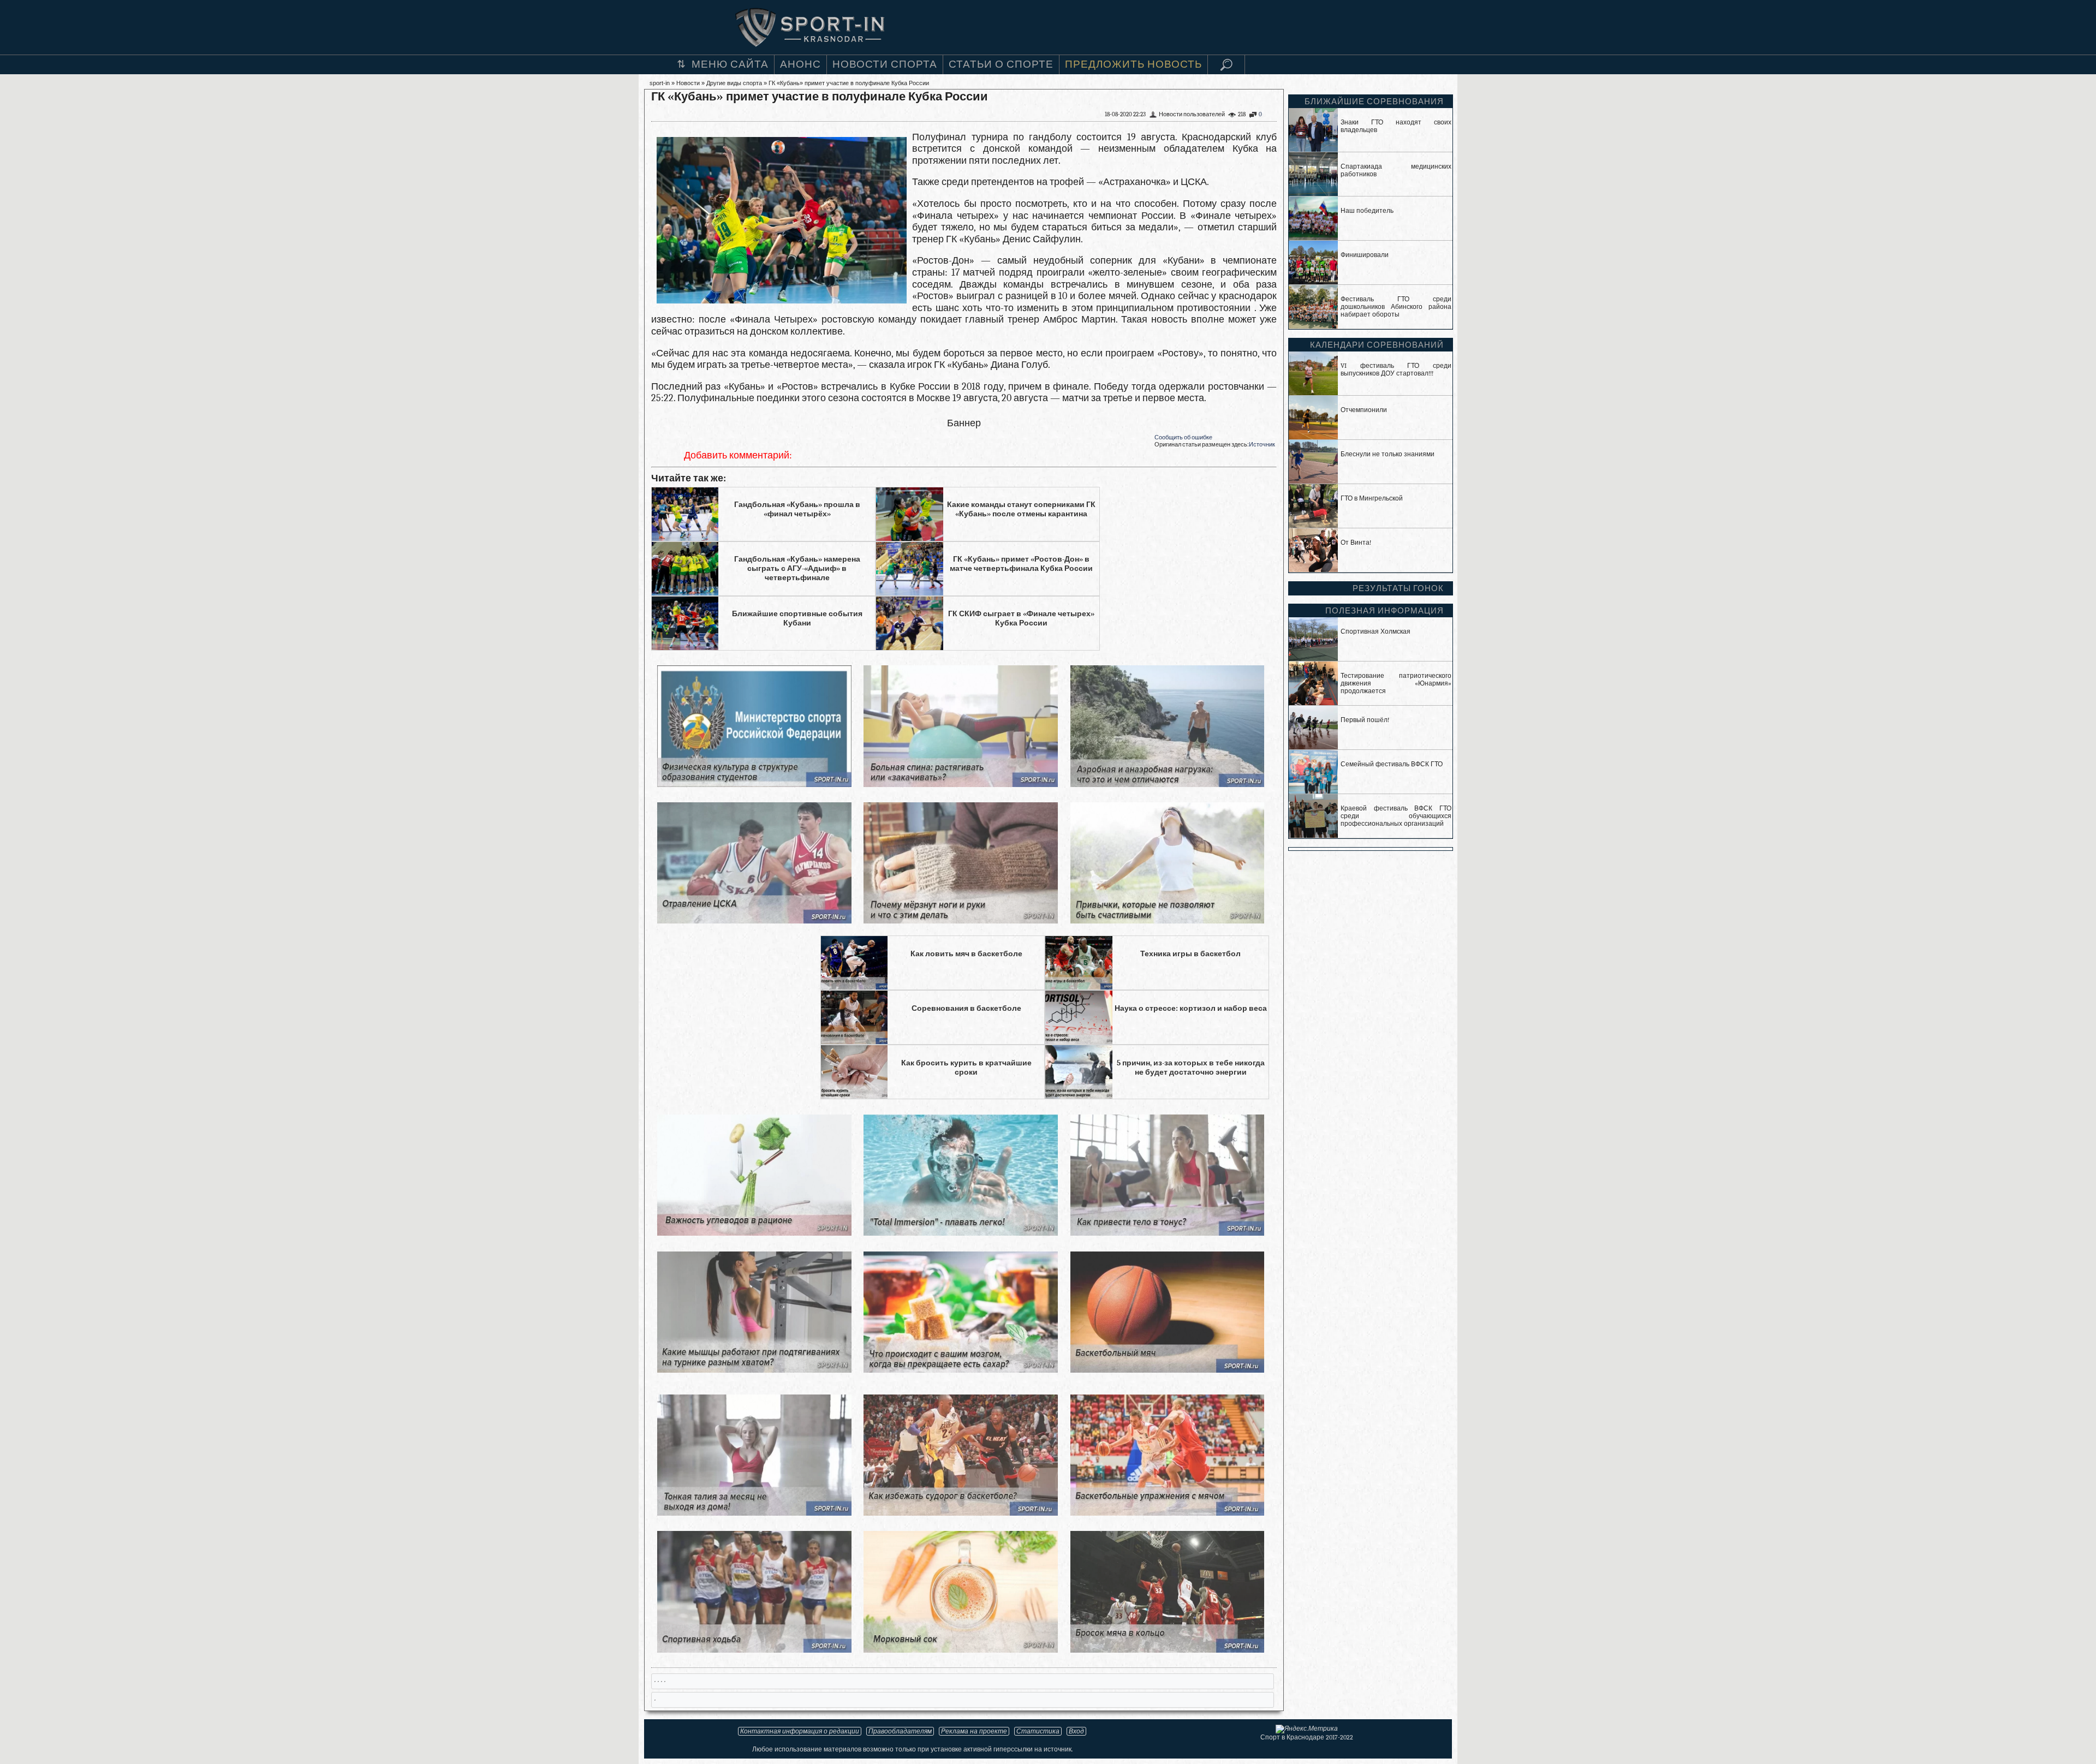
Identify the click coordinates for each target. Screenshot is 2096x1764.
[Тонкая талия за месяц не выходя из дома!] (754, 1513)
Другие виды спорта (734, 83)
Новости (688, 83)
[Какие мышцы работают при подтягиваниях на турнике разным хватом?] (754, 1370)
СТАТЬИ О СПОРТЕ (1001, 64)
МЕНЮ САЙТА (730, 64)
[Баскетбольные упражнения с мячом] (1167, 1513)
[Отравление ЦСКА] (754, 920)
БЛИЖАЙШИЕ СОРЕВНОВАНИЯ (1374, 102)
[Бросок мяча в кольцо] (1167, 1650)
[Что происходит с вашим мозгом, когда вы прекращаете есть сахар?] (960, 1370)
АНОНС (800, 64)
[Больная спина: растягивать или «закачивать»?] (960, 784)
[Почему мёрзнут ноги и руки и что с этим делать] (960, 920)
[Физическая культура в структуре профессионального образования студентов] (754, 784)
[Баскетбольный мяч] (1167, 1370)
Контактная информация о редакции (800, 1731)
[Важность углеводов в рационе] (754, 1233)
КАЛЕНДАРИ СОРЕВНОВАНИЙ (1377, 345)
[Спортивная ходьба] (754, 1650)
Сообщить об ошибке (1183, 437)
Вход (1076, 1731)
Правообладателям (900, 1731)
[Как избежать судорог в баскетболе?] (960, 1513)
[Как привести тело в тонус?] (1167, 1233)
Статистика (1038, 1731)
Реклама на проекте (974, 1731)
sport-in (660, 83)
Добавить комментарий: (738, 455)
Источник (1262, 445)
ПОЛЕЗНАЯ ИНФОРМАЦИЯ (1385, 611)
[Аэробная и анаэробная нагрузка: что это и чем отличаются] (1167, 784)
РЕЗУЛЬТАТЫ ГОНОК (1398, 588)
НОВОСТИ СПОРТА (885, 64)
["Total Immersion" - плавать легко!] (960, 1233)
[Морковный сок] (960, 1650)
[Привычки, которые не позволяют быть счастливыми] (1167, 920)
